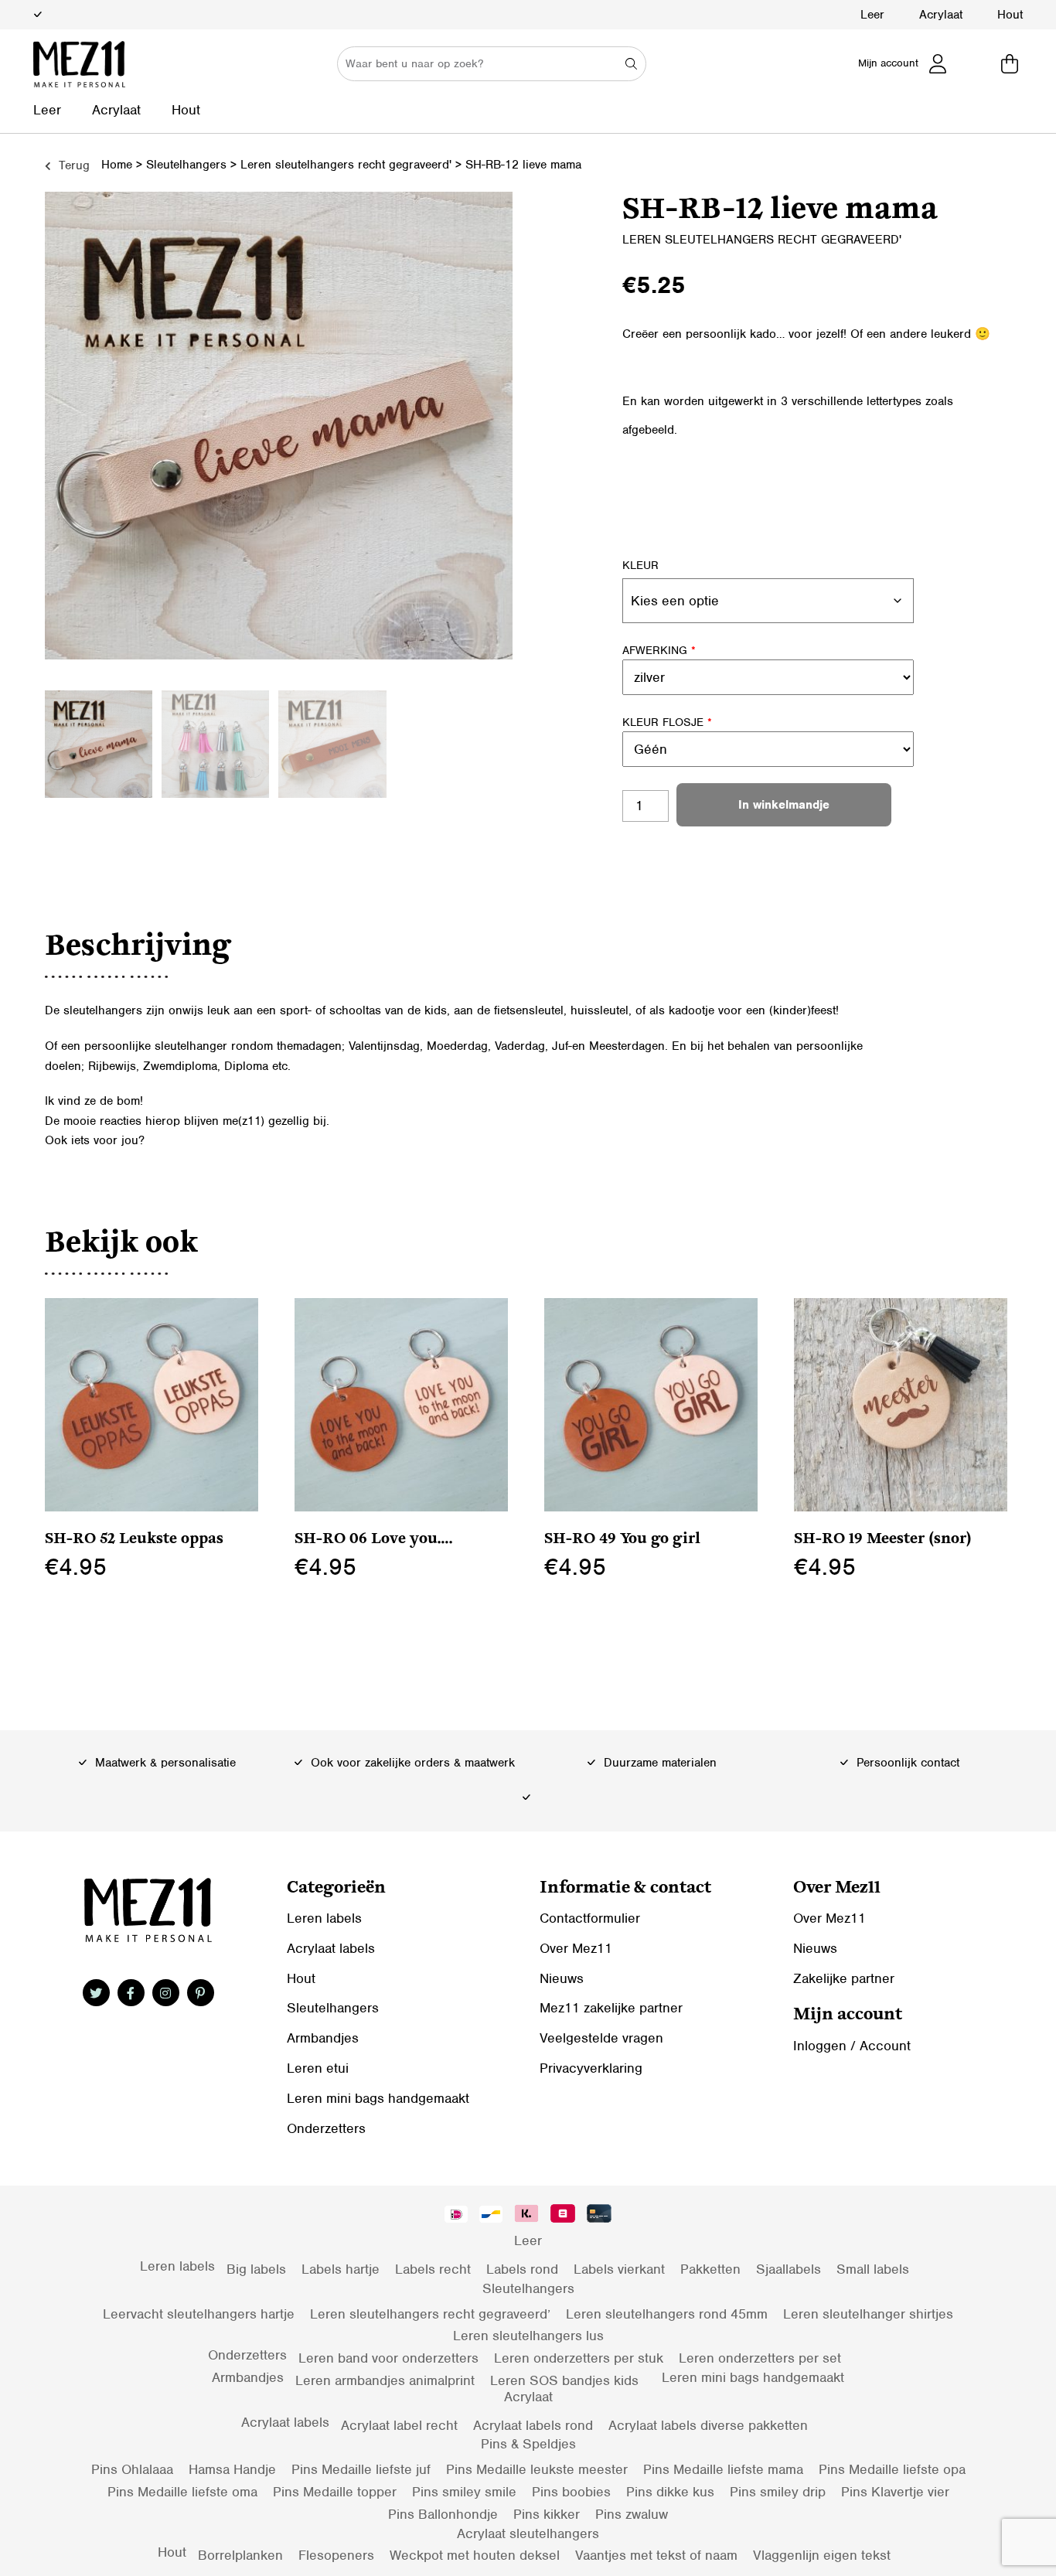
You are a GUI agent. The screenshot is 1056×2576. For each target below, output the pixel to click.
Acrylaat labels (331, 1948)
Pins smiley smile (464, 2492)
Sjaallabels (789, 2269)
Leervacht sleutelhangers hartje (199, 2314)
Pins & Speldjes (528, 2444)
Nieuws (562, 1978)
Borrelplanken (240, 2555)
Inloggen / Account (852, 2046)
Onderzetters (326, 2128)
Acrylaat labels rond (533, 2425)
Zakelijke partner (844, 1978)
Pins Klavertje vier (895, 2492)
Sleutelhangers (186, 165)
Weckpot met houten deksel (475, 2555)
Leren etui (318, 2068)
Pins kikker (547, 2514)
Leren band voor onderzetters (388, 2358)
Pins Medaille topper (335, 2492)
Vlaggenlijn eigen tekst (822, 2555)
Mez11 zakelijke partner (611, 2008)
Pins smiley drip (778, 2492)
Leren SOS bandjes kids (564, 2380)
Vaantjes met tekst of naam (656, 2555)
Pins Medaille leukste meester (537, 2469)
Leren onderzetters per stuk (579, 2358)
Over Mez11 (576, 1948)
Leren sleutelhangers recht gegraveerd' (346, 165)
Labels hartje (341, 2269)
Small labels (873, 2269)
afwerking (659, 650)
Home (117, 165)
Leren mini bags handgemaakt (378, 2098)
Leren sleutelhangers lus (528, 2336)
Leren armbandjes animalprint (385, 2380)
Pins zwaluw (632, 2514)
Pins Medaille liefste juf (361, 2469)
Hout (1010, 15)
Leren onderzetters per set (760, 2358)
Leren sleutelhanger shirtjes (868, 2314)
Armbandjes (323, 2038)
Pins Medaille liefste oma (182, 2492)
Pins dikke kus (670, 2492)
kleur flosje (667, 722)
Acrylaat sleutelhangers (528, 2533)
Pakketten (710, 2269)
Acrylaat (941, 15)
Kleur (640, 565)
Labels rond (522, 2269)
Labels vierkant (619, 2269)
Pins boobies (571, 2492)
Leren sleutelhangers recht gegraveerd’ (430, 2314)
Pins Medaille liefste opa (892, 2469)
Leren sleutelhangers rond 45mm (667, 2314)
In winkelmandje (784, 805)
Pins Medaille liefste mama (723, 2469)
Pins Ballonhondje (443, 2514)
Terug (72, 165)
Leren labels (324, 1918)
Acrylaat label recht (399, 2425)
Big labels (256, 2269)
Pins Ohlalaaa (132, 2469)
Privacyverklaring (591, 2068)
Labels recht (433, 2269)
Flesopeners (336, 2555)
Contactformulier (590, 1918)
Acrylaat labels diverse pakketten (708, 2425)
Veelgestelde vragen (601, 2038)
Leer (872, 15)
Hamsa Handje (232, 2469)
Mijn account (888, 63)
